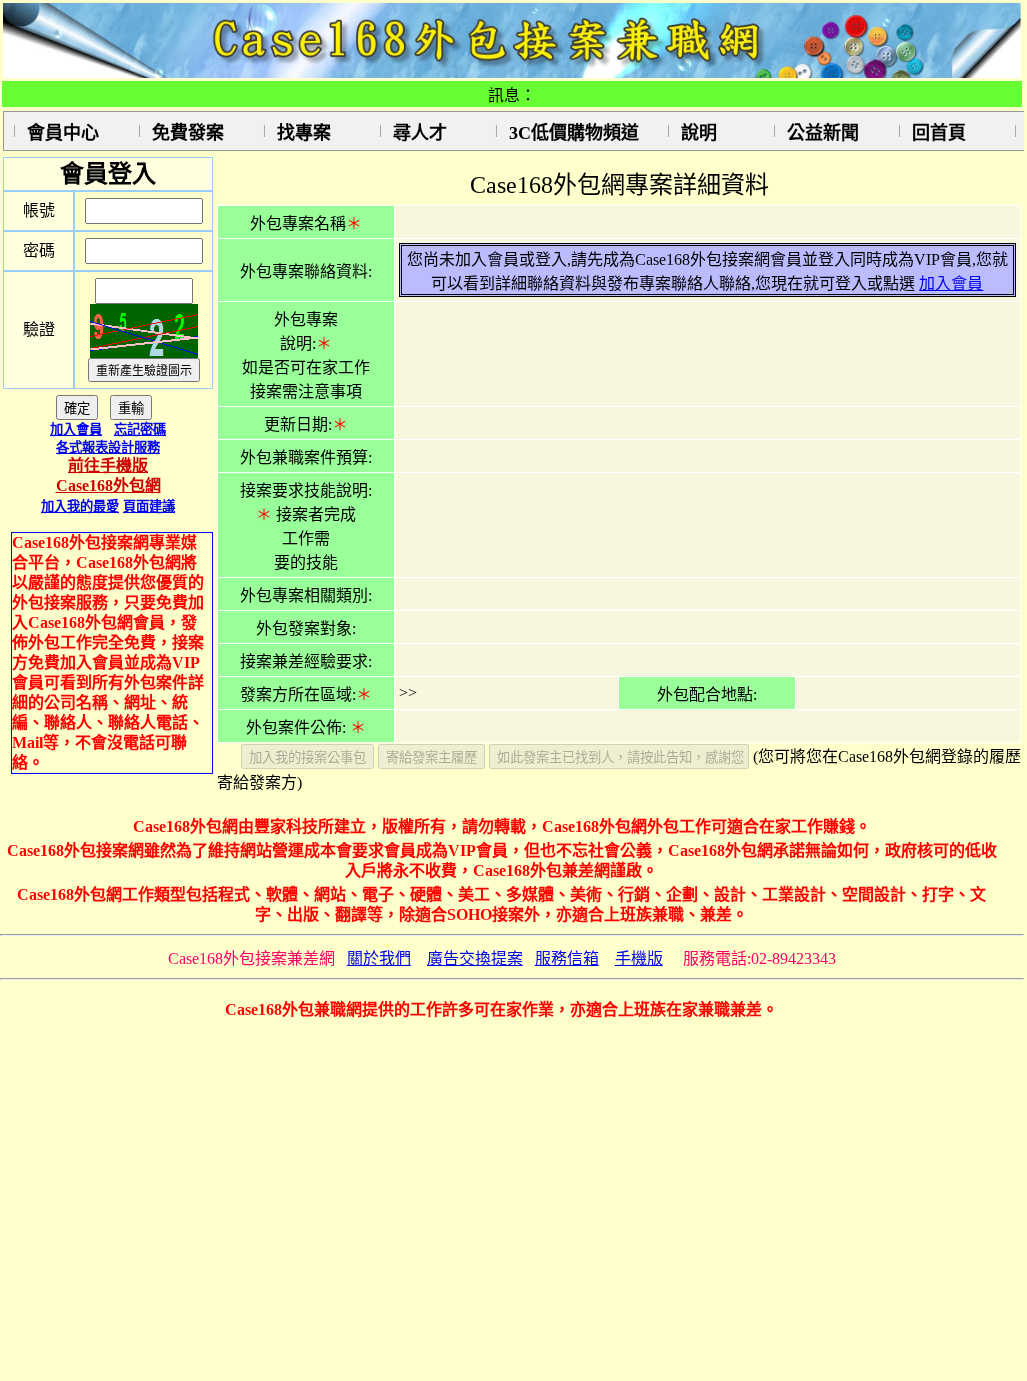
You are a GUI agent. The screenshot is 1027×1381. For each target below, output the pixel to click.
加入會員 (76, 429)
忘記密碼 (140, 429)
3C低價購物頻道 (574, 133)
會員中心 (63, 133)
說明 (699, 133)
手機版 (639, 958)
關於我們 (379, 958)
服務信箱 (567, 958)
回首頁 (939, 133)
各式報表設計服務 (108, 447)
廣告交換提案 (475, 958)
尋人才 (420, 133)
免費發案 (188, 133)
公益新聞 (823, 133)
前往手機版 (108, 465)
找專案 (304, 133)
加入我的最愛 (80, 506)
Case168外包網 (108, 485)
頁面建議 (149, 506)
